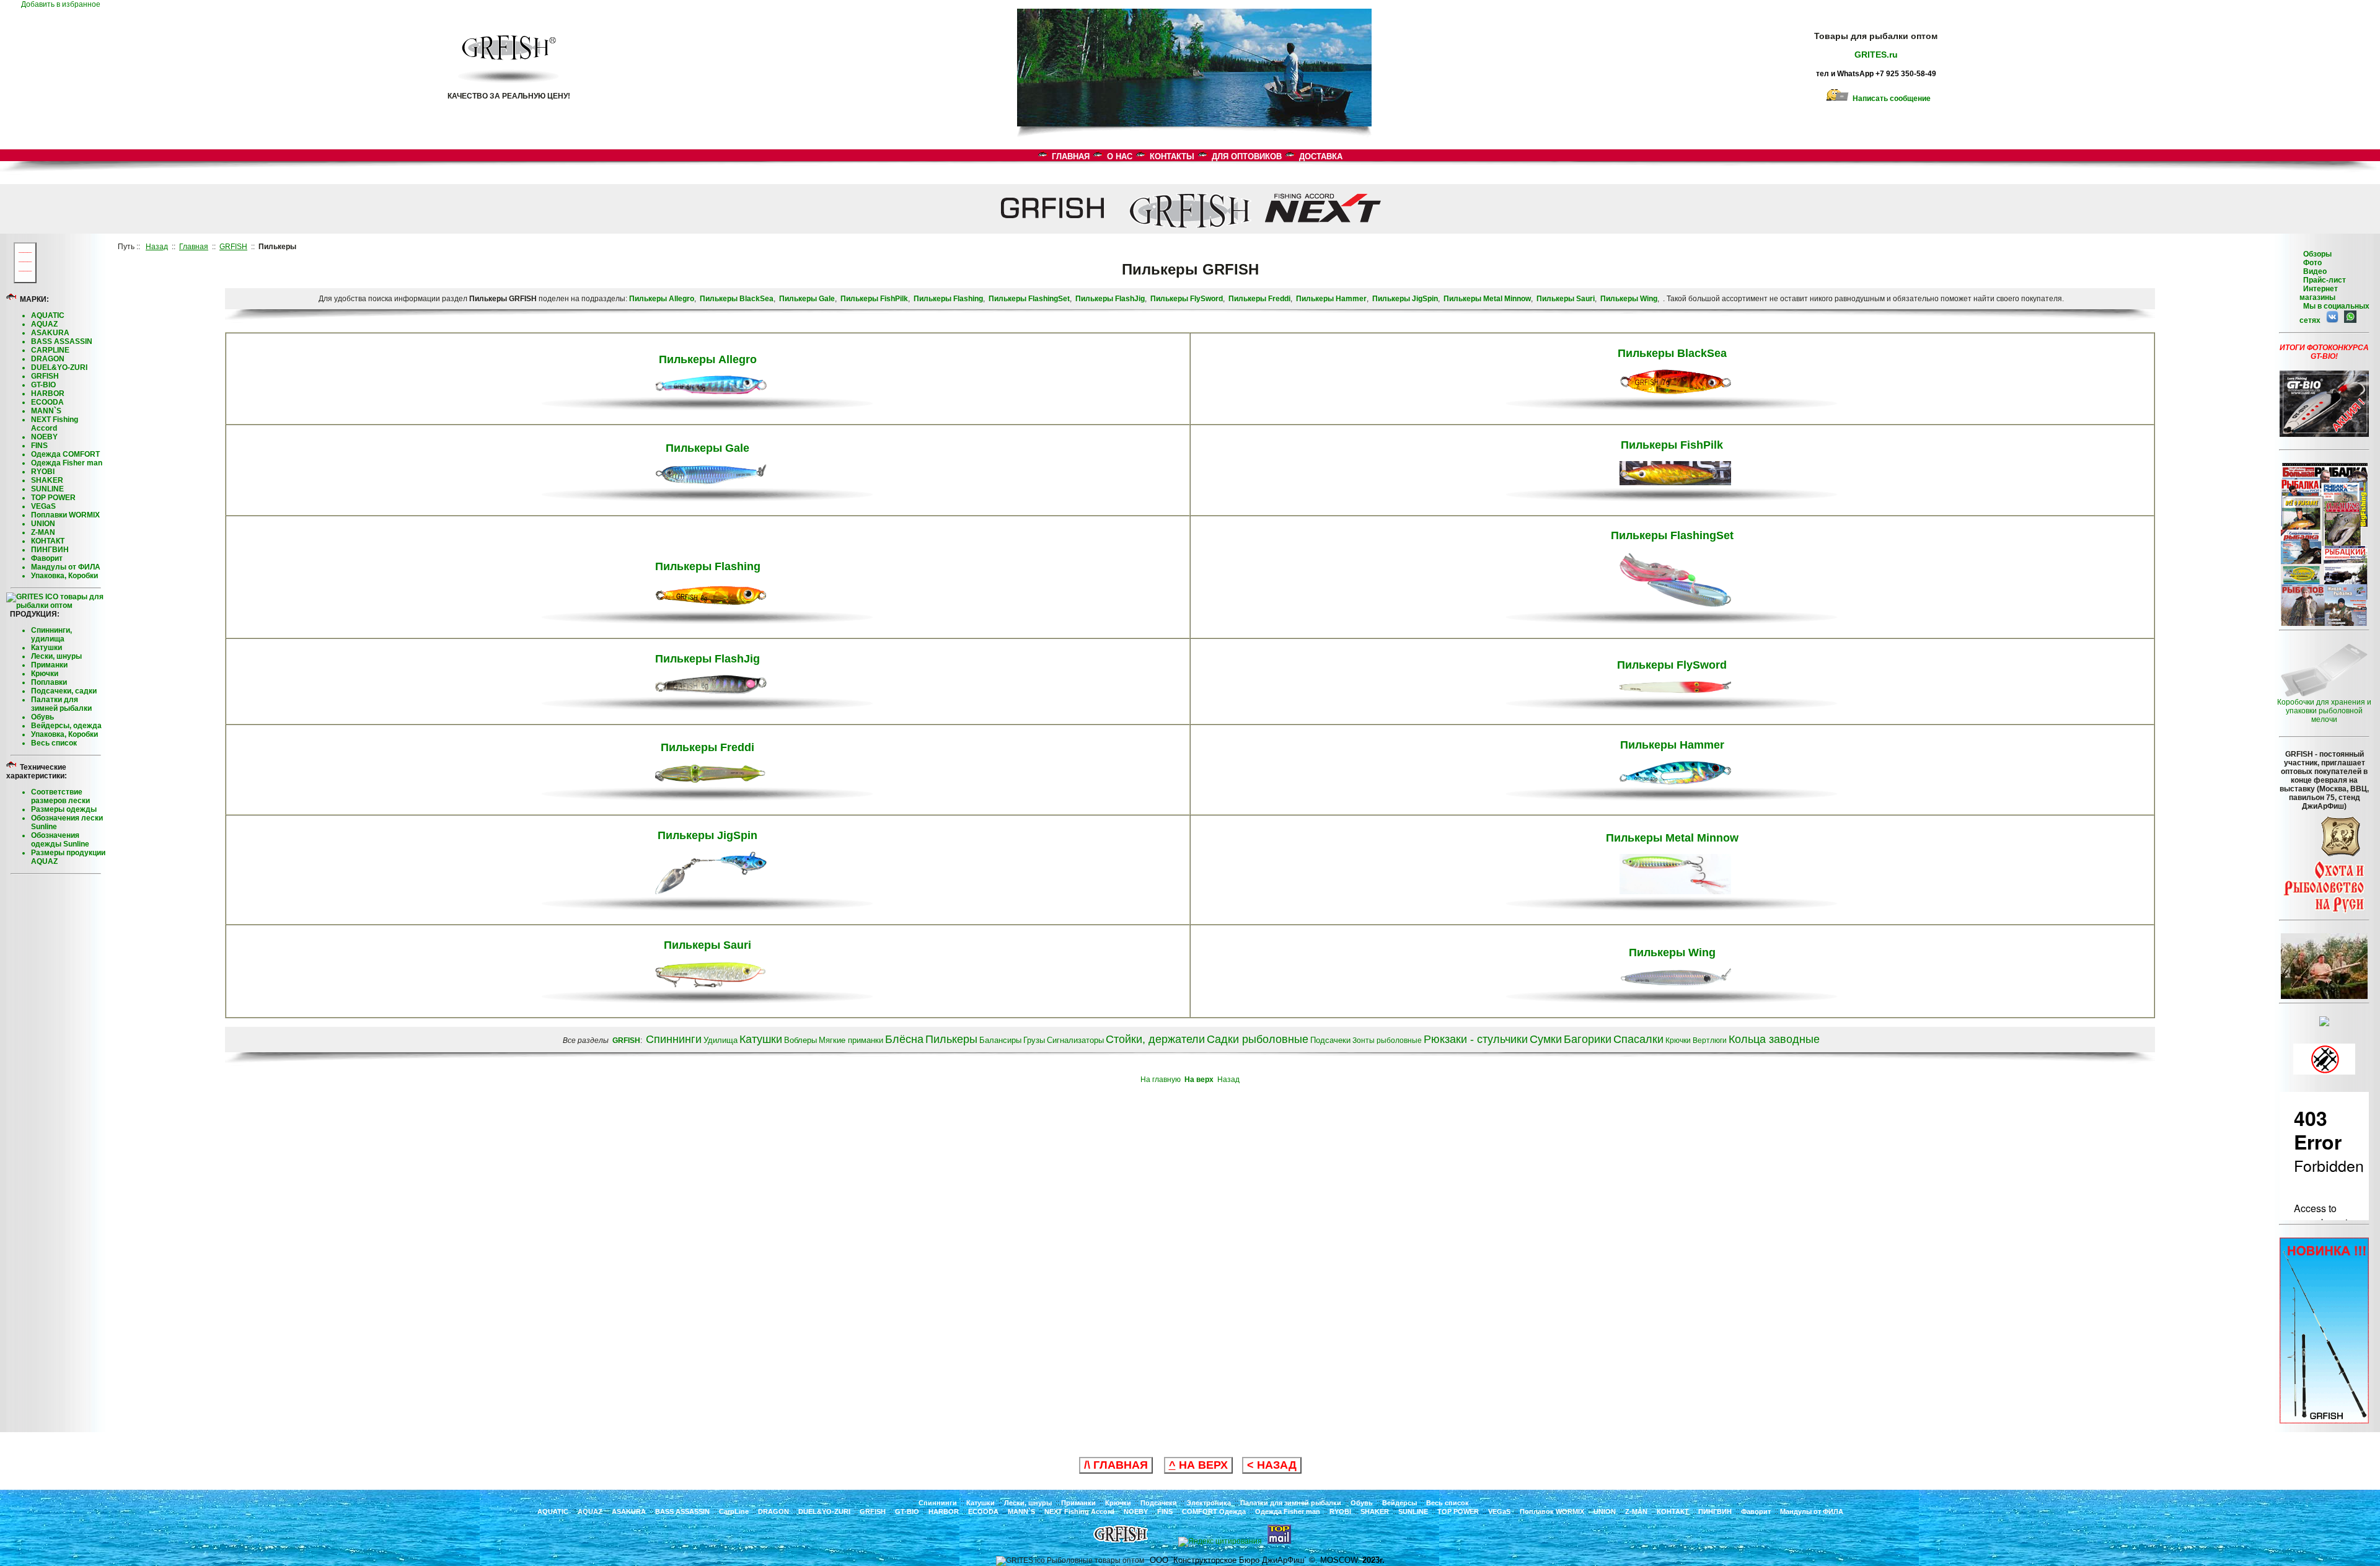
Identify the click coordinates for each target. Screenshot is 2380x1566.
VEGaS (43, 506)
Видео (2313, 271)
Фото (2311, 263)
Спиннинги (938, 1503)
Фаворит (47, 558)
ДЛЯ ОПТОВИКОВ (1247, 156)
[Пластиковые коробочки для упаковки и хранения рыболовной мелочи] (2324, 695)
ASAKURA (50, 333)
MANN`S (46, 411)
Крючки (45, 674)
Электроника (1209, 1503)
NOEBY (44, 437)
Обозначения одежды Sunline (60, 840)
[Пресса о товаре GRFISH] (2324, 623)
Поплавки (49, 682)
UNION (43, 524)
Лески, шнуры (56, 656)
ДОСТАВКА (1321, 156)
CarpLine (734, 1511)
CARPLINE (50, 350)
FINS (39, 446)
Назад (1228, 1080)
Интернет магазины (2319, 293)
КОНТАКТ (48, 541)
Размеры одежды (64, 809)
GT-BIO (43, 385)
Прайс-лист (2324, 280)
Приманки (49, 665)
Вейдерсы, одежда (66, 726)
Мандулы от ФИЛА (66, 567)
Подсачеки (1159, 1503)
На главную (1161, 1080)
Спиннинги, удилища (51, 635)
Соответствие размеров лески (60, 796)
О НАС (1120, 156)
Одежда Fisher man (67, 463)
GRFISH (45, 376)
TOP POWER (53, 498)
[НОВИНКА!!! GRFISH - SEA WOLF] (2324, 1421)
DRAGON (48, 359)
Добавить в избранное (64, 4)
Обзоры (2317, 254)
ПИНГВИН (50, 550)
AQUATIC (48, 315)
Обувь (42, 717)
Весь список (54, 743)
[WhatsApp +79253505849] (2348, 320)
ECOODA (47, 402)
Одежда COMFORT (65, 454)
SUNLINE (47, 489)
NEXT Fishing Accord (55, 424)
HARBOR (48, 394)
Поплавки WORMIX (65, 515)
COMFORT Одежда (1214, 1511)
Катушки (46, 648)
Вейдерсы (1399, 1503)
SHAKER (47, 480)
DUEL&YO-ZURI (59, 367)
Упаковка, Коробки (64, 576)
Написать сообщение (1890, 99)
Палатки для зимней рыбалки (61, 704)
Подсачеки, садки (64, 691)
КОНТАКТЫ (1172, 156)
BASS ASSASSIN (62, 341)
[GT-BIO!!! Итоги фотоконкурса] (2324, 434)
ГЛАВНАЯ (1071, 156)
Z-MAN (43, 532)
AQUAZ (44, 324)
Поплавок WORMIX (1552, 1511)
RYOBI (43, 472)
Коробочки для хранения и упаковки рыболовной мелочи (2324, 711)
